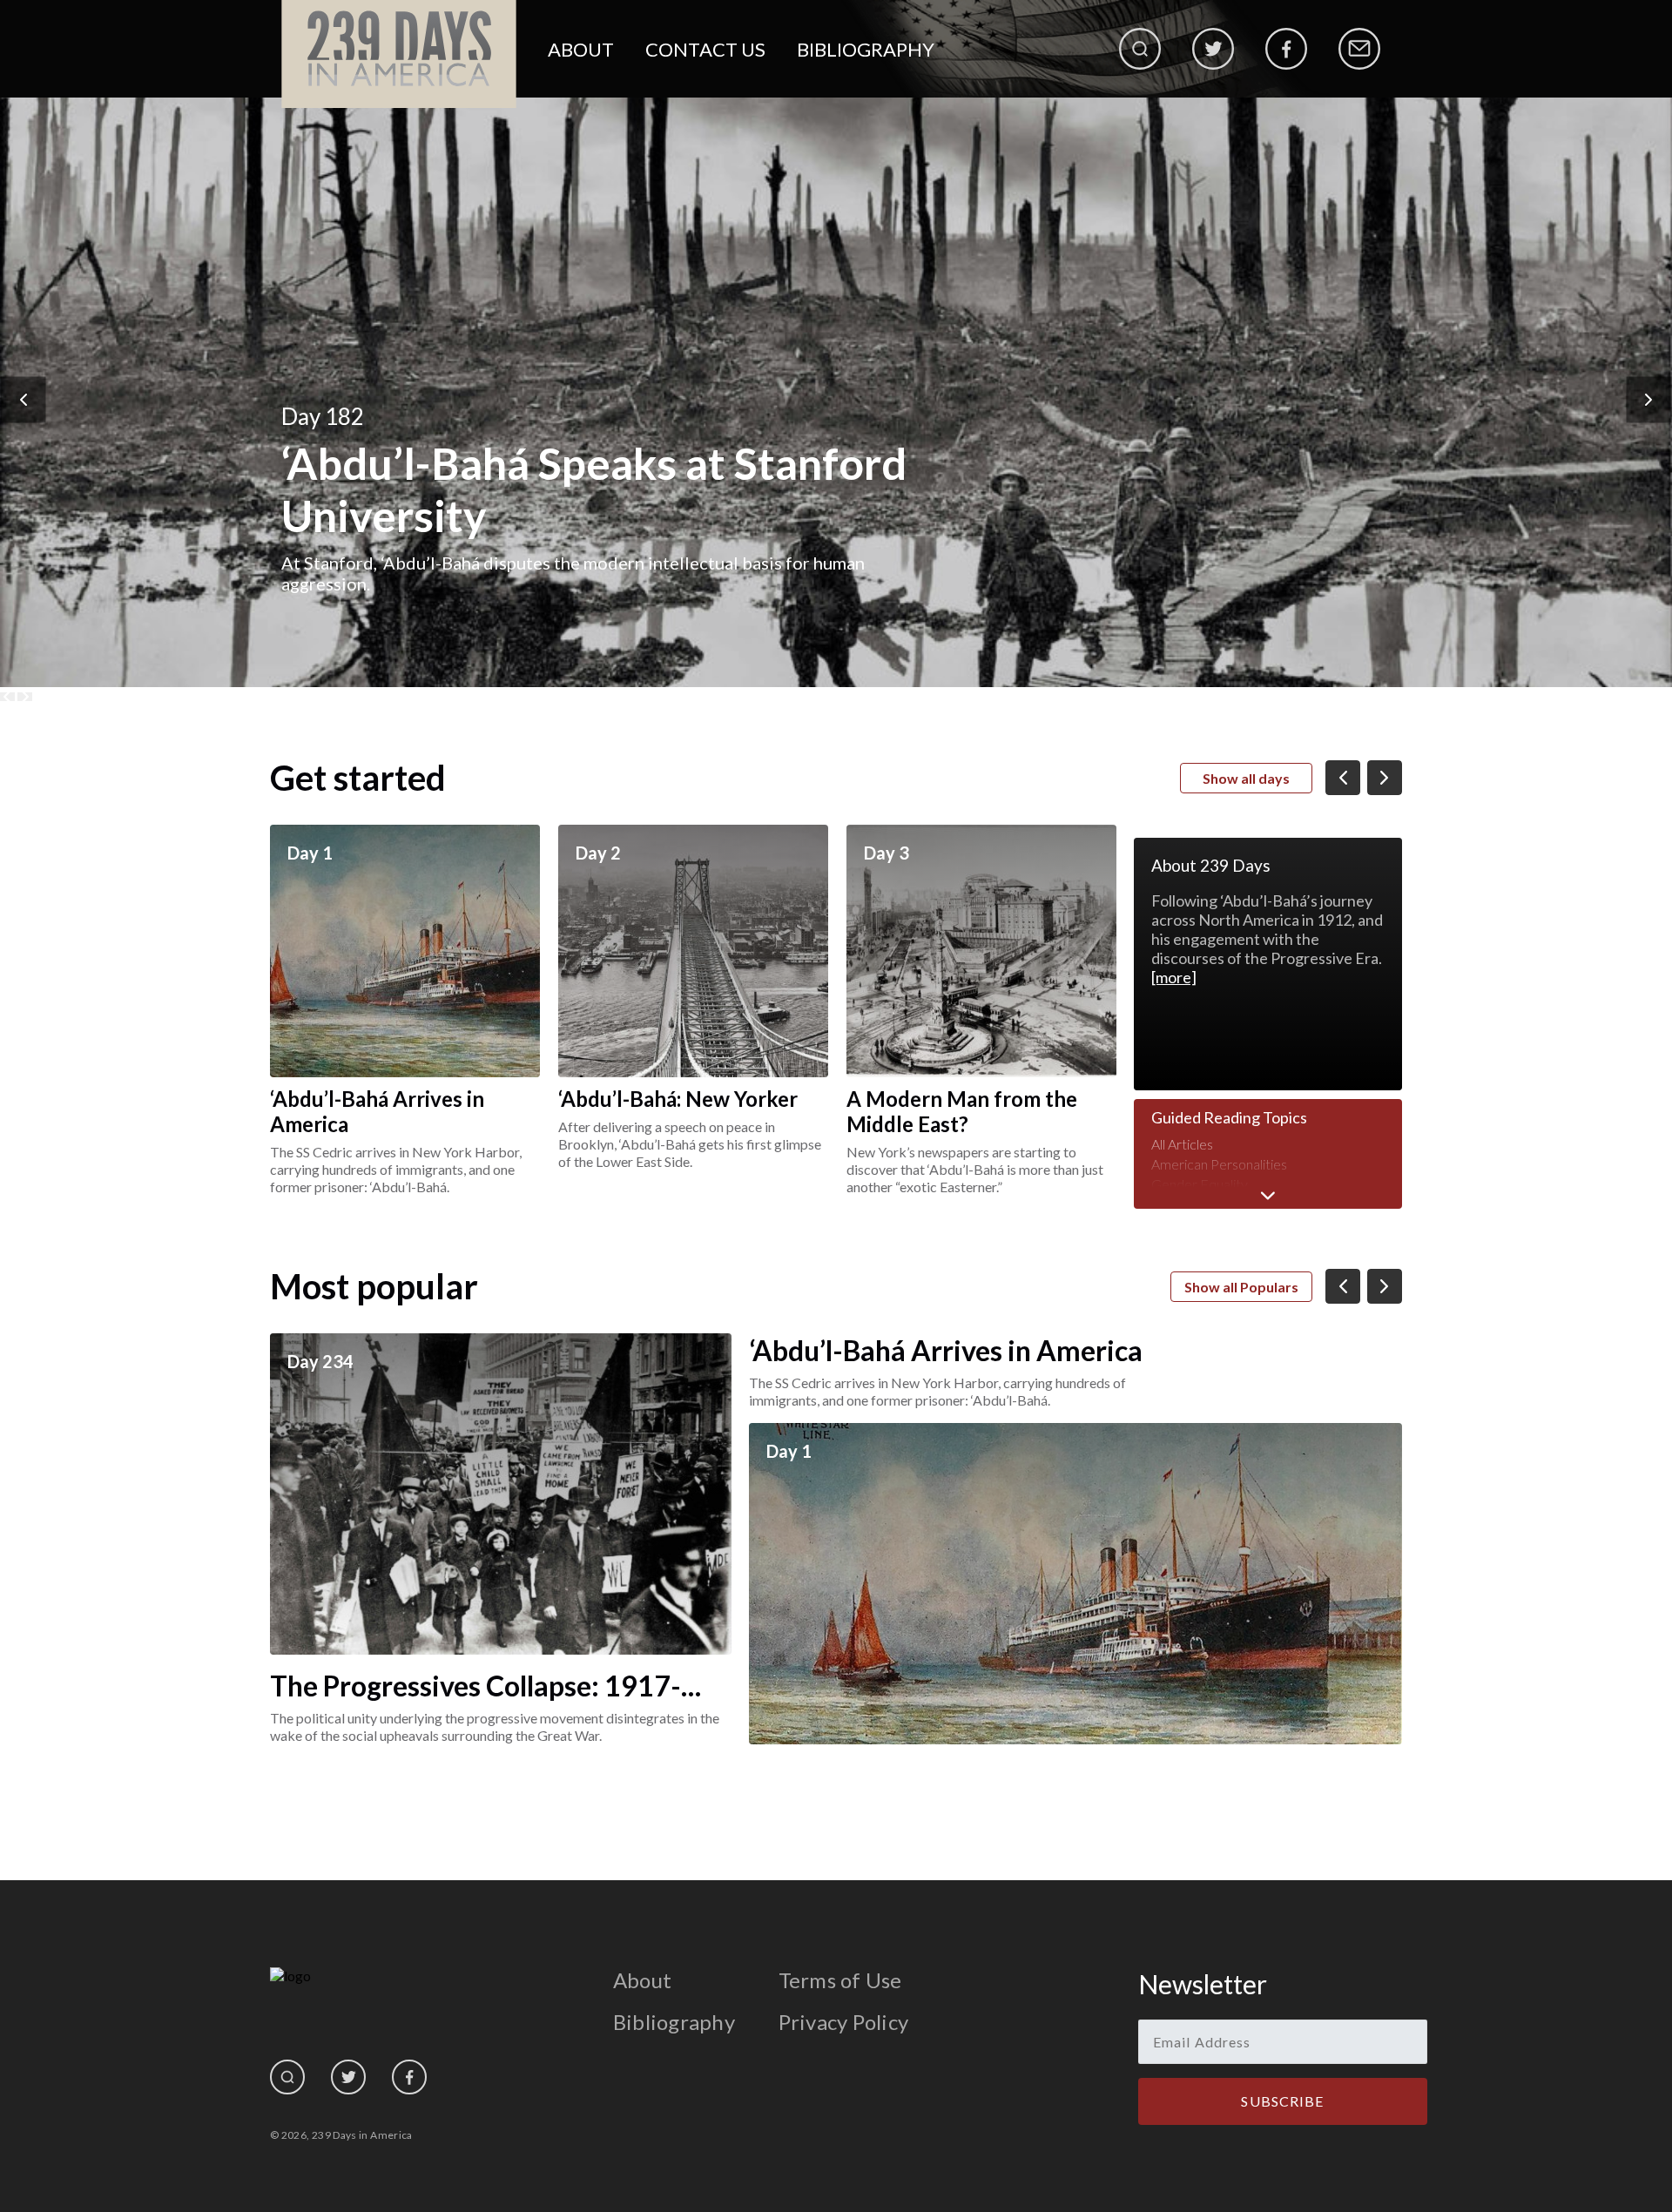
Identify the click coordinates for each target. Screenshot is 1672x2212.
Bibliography (866, 49)
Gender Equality (1200, 1184)
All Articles (1182, 1144)
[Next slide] (25, 697)
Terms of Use (840, 1980)
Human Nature (1196, 1204)
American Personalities (1219, 1164)
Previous (24, 399)
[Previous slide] (7, 697)
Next (1649, 399)
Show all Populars (1241, 1287)
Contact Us (705, 49)
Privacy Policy (843, 2022)
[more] (1174, 977)
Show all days (1246, 778)
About (581, 49)
